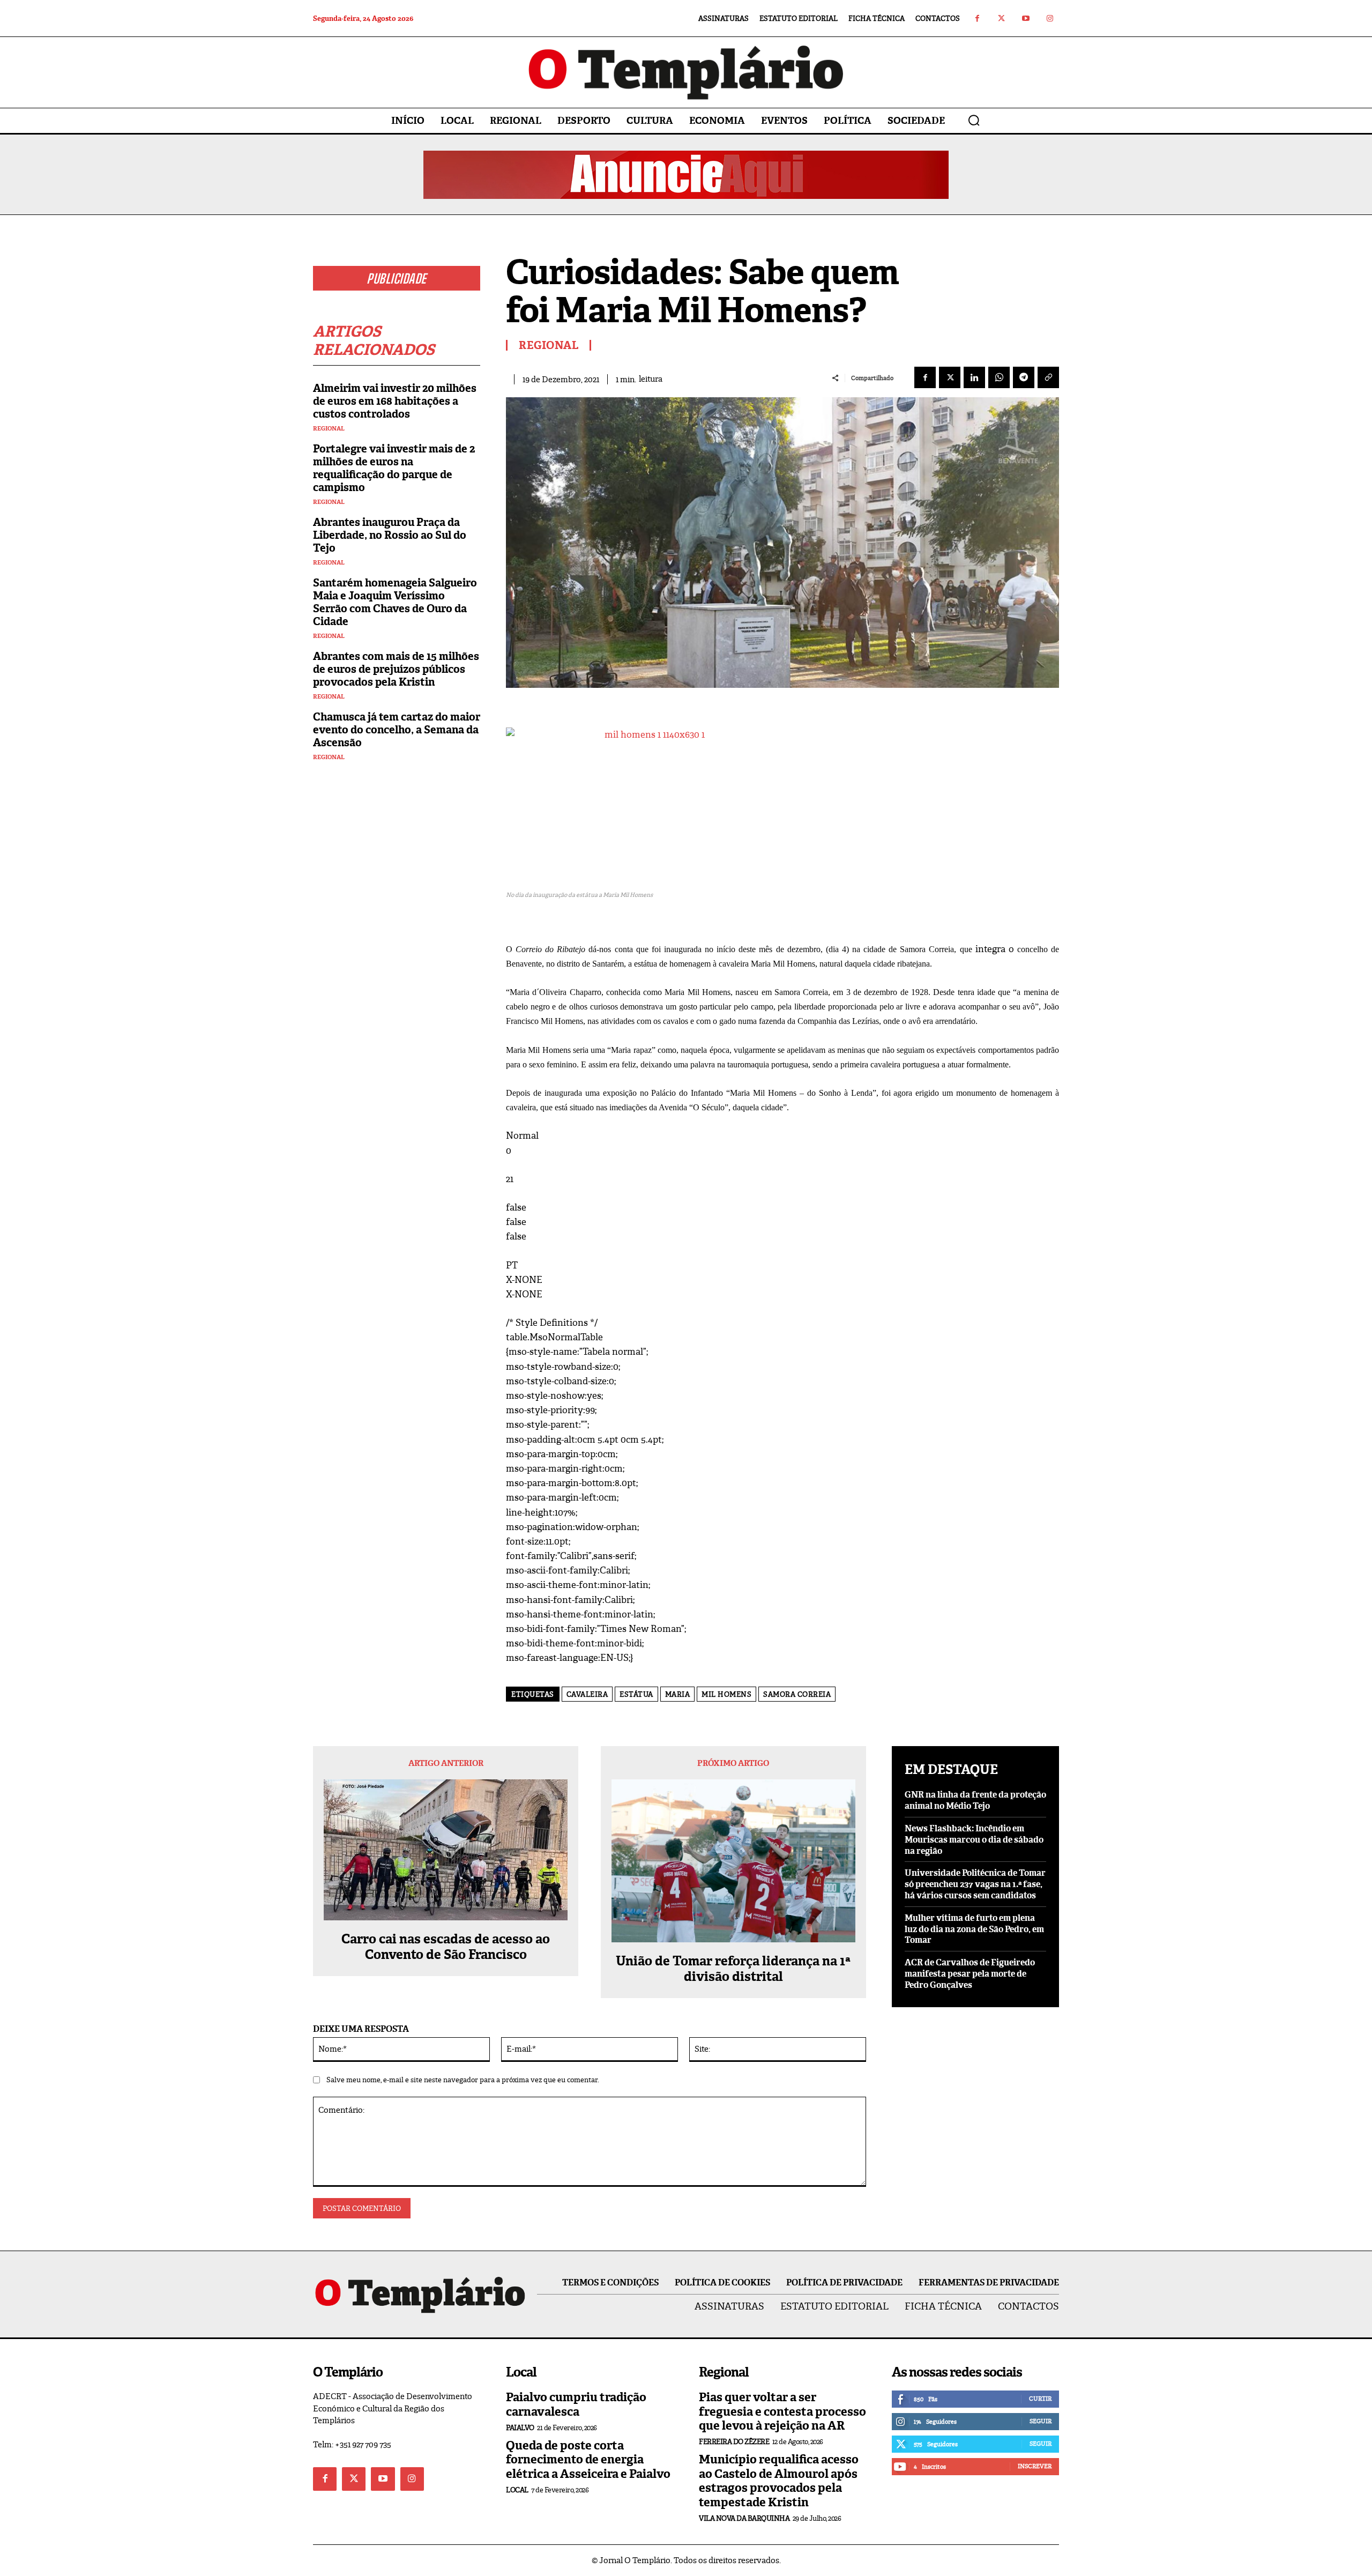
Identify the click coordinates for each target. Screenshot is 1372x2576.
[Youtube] (1026, 18)
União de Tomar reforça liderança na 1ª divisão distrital (733, 1969)
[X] (950, 377)
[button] (974, 120)
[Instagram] (1050, 18)
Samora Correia (797, 1694)
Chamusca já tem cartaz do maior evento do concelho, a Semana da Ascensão (397, 730)
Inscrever (1035, 2466)
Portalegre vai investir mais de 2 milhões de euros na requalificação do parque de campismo (394, 468)
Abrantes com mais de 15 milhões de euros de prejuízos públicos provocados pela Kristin (396, 669)
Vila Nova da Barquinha (744, 2518)
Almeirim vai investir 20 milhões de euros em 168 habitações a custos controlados (395, 401)
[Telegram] (1024, 377)
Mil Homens (726, 1694)
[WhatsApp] (999, 377)
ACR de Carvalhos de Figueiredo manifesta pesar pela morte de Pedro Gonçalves (970, 1974)
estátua (636, 1694)
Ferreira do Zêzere (734, 2442)
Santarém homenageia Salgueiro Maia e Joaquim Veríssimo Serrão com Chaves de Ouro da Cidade (395, 602)
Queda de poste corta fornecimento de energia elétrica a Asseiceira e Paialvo (588, 2460)
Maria (678, 1694)
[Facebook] (977, 18)
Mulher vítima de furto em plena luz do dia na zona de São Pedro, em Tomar (974, 1929)
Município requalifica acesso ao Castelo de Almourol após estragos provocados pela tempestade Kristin (779, 2481)
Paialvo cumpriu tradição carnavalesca (576, 2404)
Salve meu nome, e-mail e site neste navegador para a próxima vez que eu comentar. (463, 2080)
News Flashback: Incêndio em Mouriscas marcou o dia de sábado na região (974, 1840)
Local (517, 2490)
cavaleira (587, 1694)
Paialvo (520, 2428)
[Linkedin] (974, 377)
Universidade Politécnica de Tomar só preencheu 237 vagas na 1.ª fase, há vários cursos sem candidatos (975, 1884)
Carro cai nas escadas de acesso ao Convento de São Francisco (446, 1947)
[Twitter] (1001, 18)
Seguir (1041, 2421)
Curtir (1040, 2399)
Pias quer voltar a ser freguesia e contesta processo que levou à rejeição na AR (782, 2411)
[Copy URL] (1048, 377)
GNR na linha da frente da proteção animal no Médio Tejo (975, 1800)
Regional (329, 429)
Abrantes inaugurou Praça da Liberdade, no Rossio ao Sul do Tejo (390, 535)
